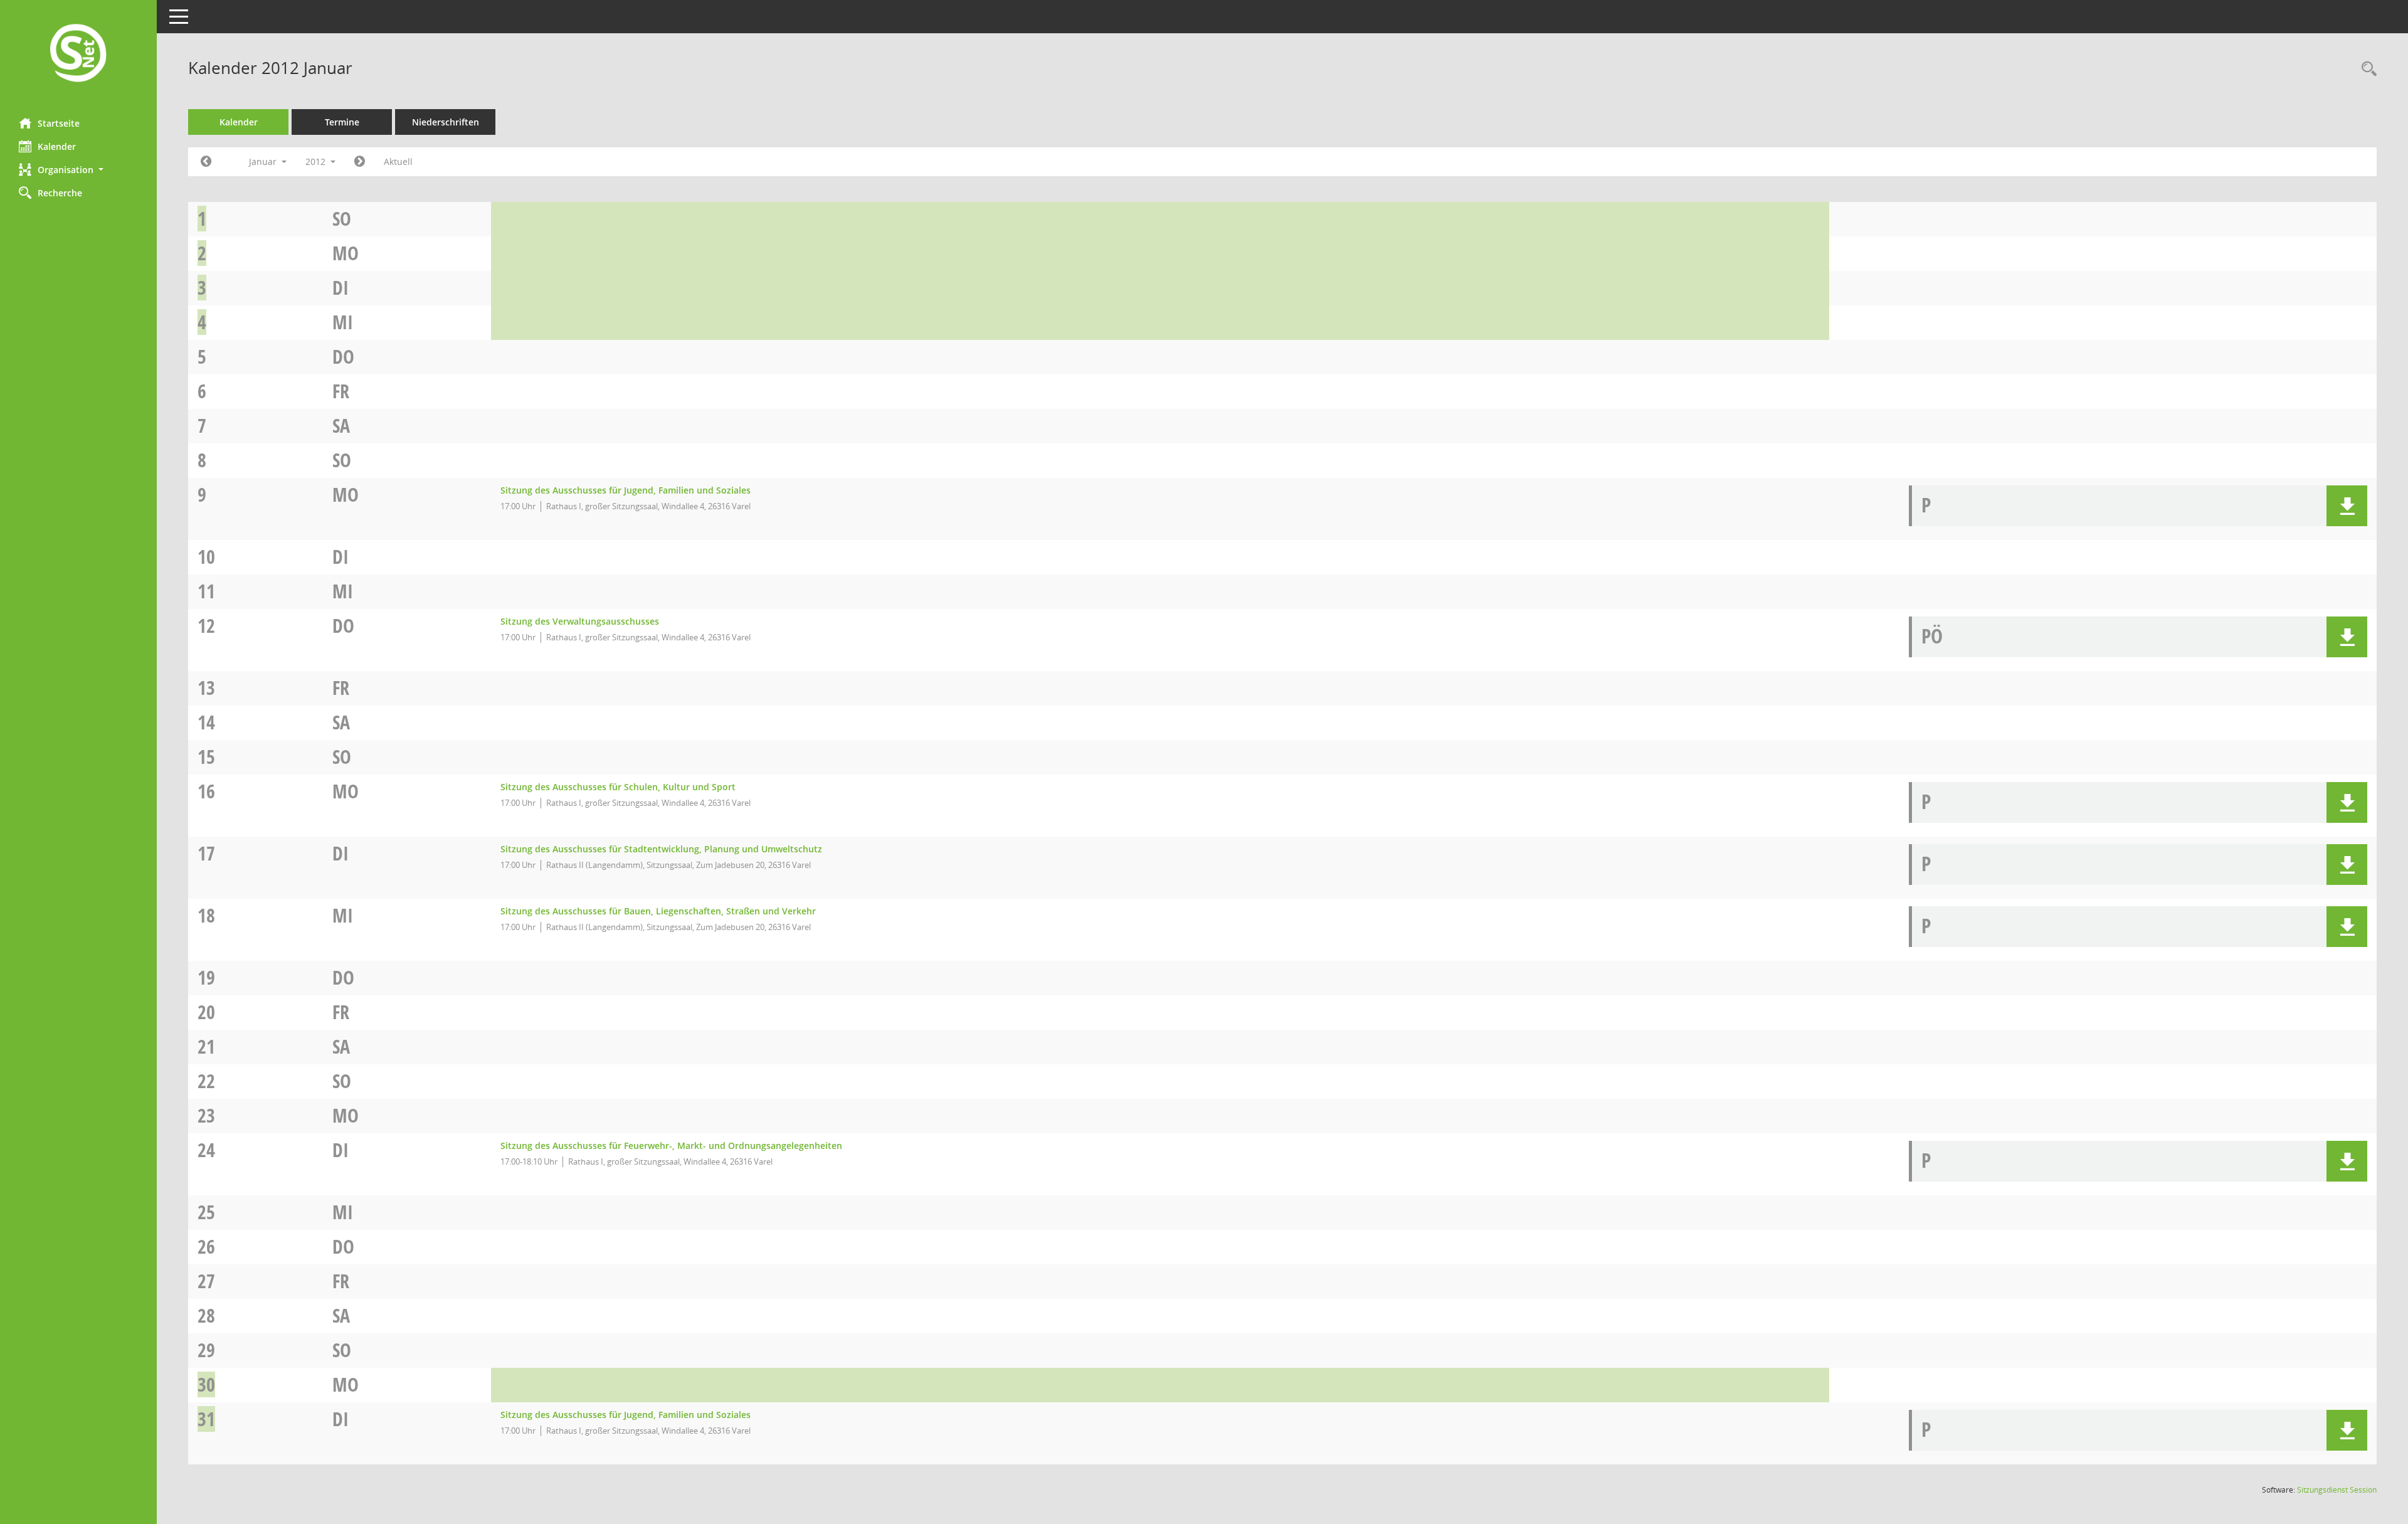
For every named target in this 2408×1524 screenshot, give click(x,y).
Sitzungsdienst (2337, 1490)
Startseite (59, 123)
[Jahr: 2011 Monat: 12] (206, 162)
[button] (78, 170)
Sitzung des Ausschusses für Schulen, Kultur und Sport (618, 787)
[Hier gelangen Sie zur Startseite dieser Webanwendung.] (78, 54)
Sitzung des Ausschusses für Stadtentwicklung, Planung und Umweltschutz (661, 849)
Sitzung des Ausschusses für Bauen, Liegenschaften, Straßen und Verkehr (658, 911)
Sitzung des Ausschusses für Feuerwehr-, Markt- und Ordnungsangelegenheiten (671, 1146)
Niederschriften (446, 122)
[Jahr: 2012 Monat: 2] (360, 162)
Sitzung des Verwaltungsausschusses (580, 621)
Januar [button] (264, 161)
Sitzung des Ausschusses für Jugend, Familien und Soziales (626, 490)
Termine (342, 122)
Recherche (60, 193)
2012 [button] (317, 161)
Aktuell (398, 161)
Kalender (57, 146)
